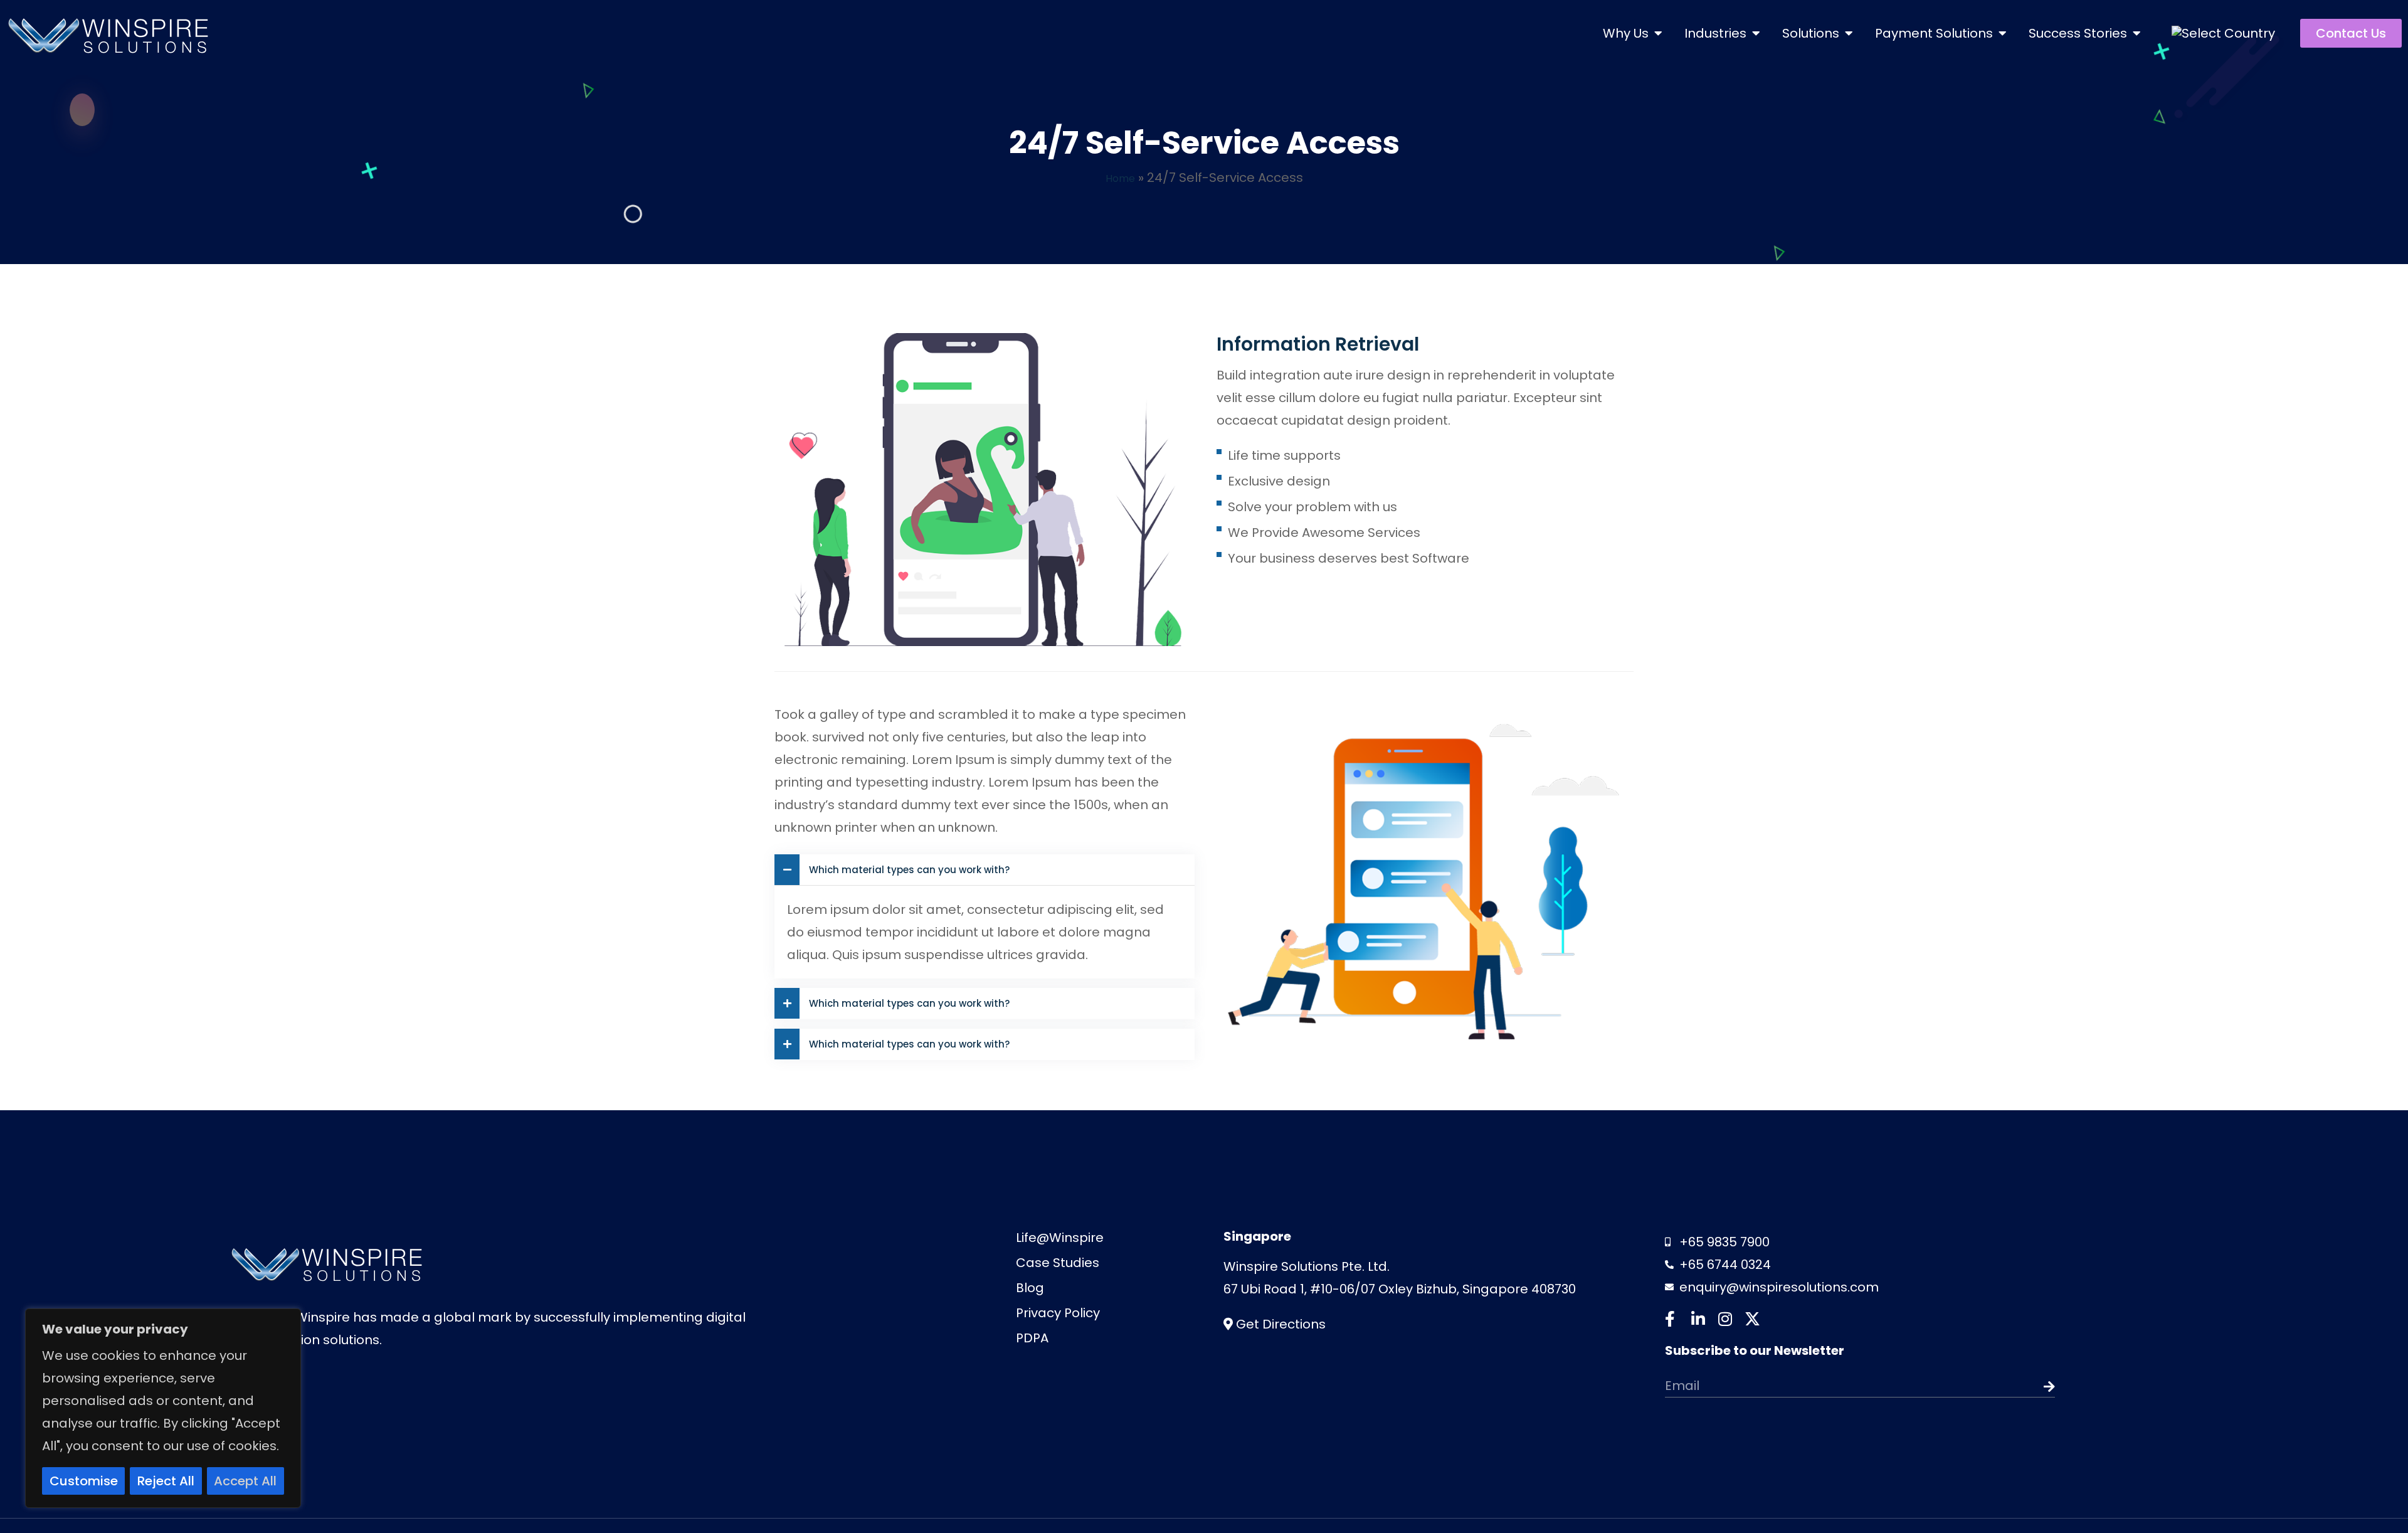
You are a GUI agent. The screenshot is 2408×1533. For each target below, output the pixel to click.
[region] (163, 1408)
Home (1120, 178)
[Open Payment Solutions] (2002, 33)
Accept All (245, 1481)
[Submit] (2016, 1387)
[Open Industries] (1756, 33)
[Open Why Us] (1658, 33)
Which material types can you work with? (909, 870)
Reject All (166, 1481)
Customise (84, 1481)
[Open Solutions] (1849, 33)
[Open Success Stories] (2136, 33)
